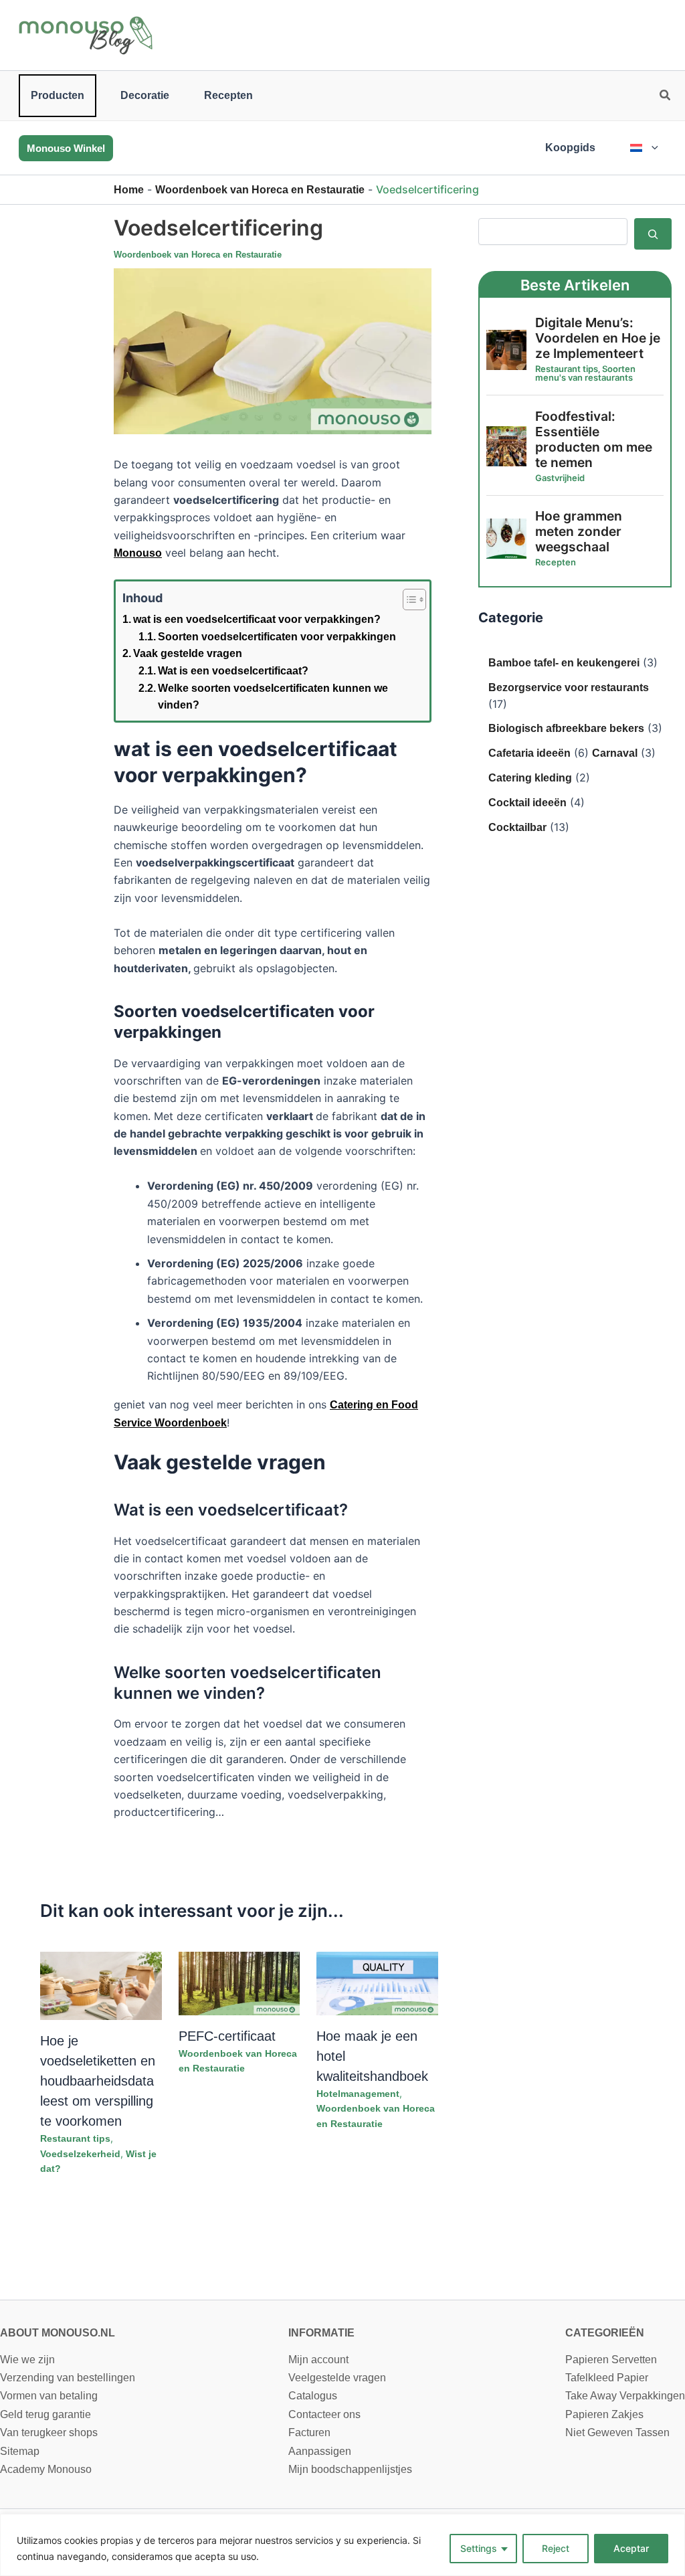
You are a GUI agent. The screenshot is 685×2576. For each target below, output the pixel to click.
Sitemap (20, 2451)
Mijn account (318, 2360)
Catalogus (313, 2396)
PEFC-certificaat (227, 2036)
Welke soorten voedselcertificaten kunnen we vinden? (273, 697)
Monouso (138, 553)
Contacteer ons (324, 2414)
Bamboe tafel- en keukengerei (564, 663)
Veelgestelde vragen (337, 2378)
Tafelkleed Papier (607, 2378)
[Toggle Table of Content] (408, 600)
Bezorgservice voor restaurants (569, 687)
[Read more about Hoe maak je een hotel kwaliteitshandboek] (377, 1983)
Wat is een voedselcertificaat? (233, 671)
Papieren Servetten (611, 2360)
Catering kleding (530, 778)
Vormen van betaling (49, 2396)
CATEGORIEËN (605, 2333)
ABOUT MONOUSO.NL (58, 2333)
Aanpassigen (320, 2451)
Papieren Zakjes (604, 2414)
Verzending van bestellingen (68, 2378)
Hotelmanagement (358, 2094)
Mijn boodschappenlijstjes (350, 2469)
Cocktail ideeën (527, 803)
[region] (342, 2545)
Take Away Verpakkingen (625, 2396)
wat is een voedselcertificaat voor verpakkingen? (257, 619)
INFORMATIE (321, 2333)
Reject (556, 2548)
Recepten (228, 95)
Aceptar (631, 2548)
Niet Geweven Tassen (617, 2432)
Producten (58, 95)
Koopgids (570, 148)
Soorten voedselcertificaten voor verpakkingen (277, 637)
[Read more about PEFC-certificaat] (239, 1983)
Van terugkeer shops (49, 2432)
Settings (479, 2548)
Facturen (309, 2432)
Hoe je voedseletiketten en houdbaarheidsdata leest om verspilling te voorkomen (98, 2081)
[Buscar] (653, 234)
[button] (666, 97)
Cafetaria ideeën (529, 753)
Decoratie (145, 95)
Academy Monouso (46, 2469)
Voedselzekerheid (80, 2154)
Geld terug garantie (45, 2414)
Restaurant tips (75, 2138)
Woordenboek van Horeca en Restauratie (260, 190)
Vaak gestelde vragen (188, 653)
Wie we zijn (27, 2360)
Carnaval (615, 753)
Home (129, 190)
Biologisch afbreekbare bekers (566, 728)
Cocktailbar (517, 827)
